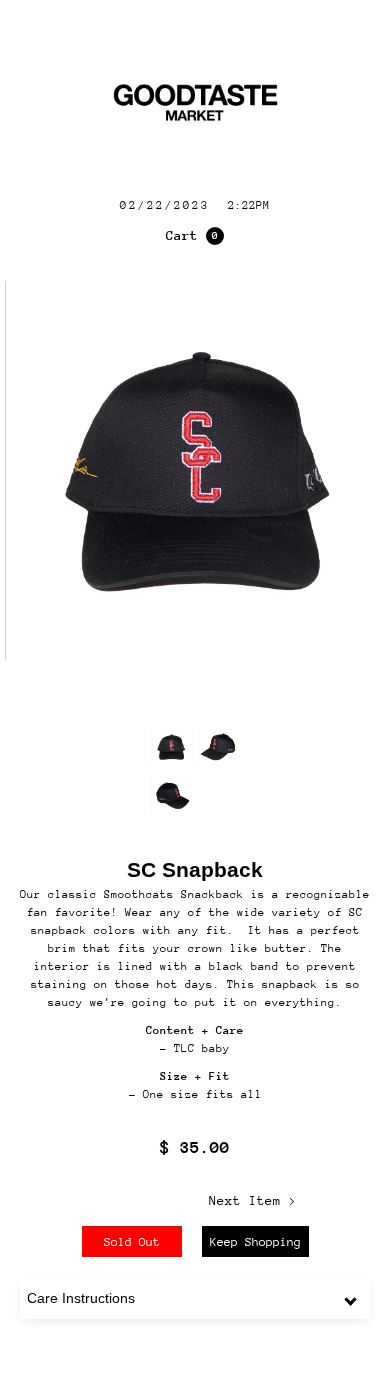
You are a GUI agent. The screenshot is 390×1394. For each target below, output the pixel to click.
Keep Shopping (255, 1242)
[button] (195, 236)
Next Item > (253, 1200)
